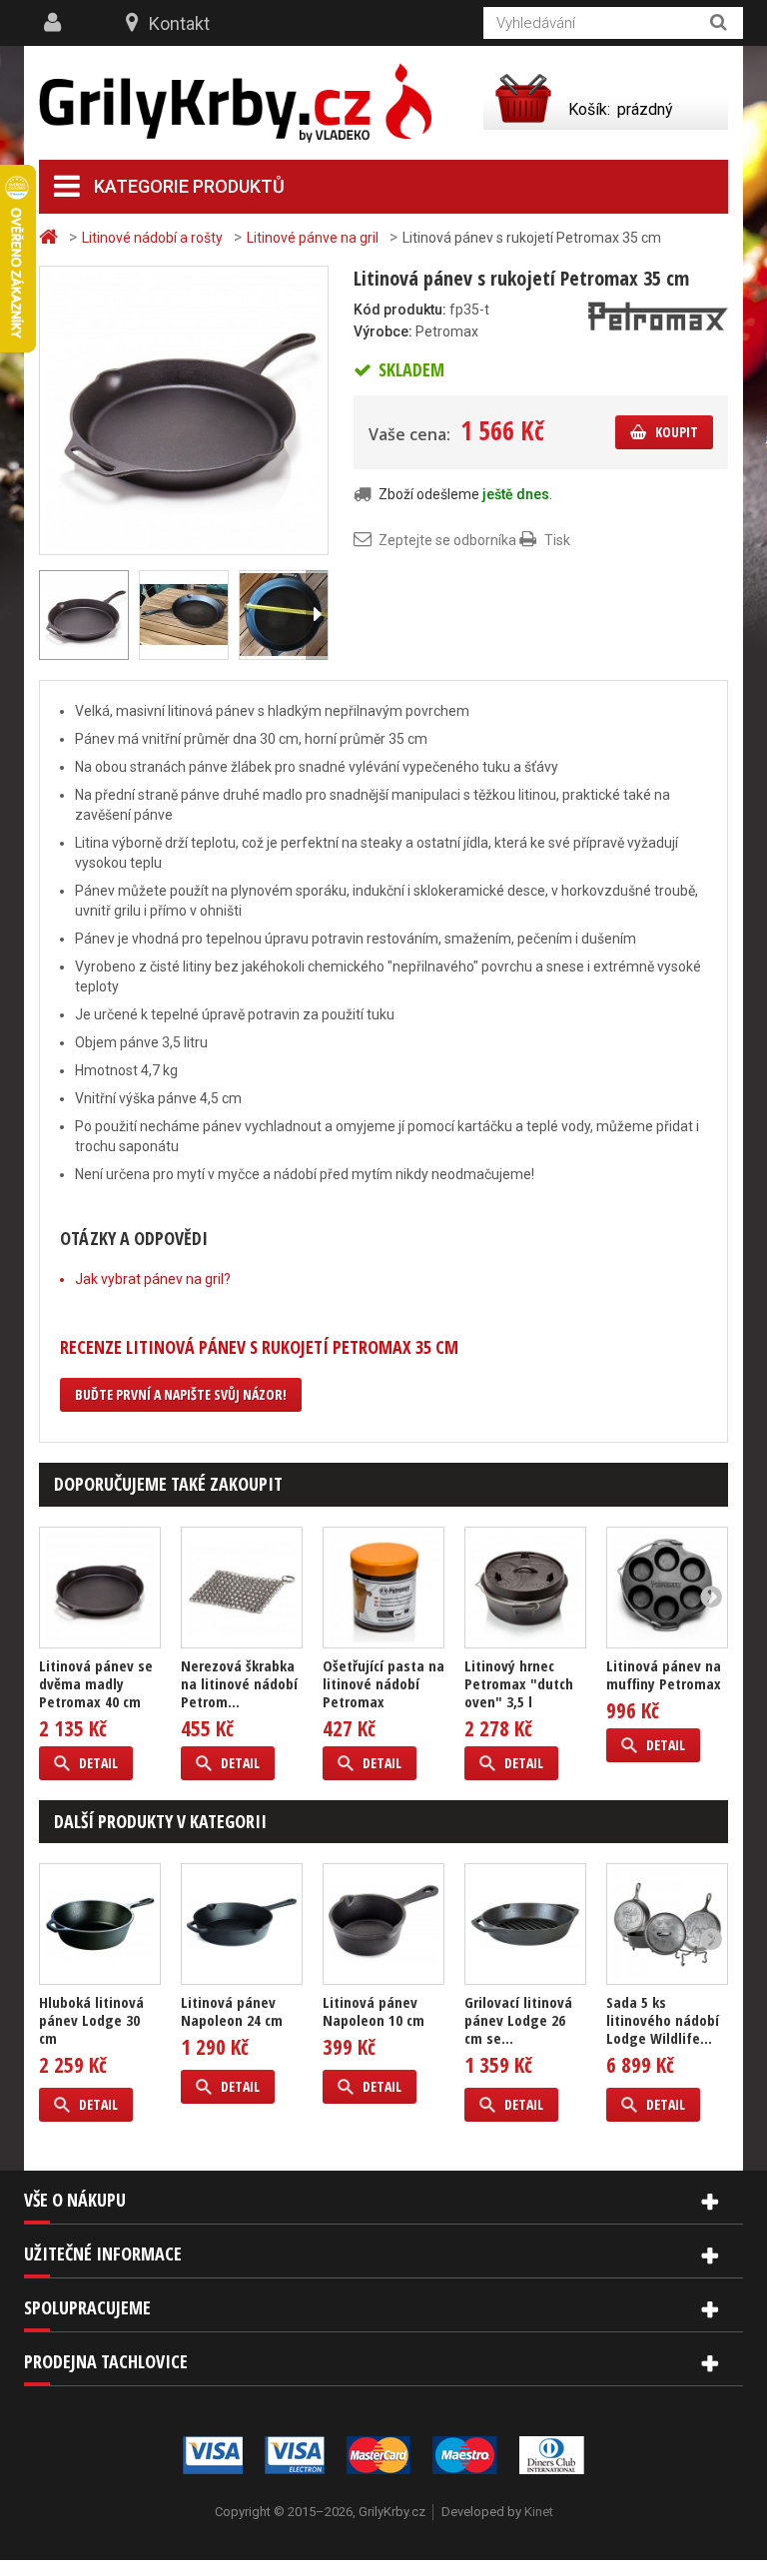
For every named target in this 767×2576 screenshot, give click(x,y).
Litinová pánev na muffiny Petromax (664, 1674)
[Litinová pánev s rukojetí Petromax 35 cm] (184, 409)
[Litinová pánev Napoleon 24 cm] (242, 1924)
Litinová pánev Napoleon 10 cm (374, 2011)
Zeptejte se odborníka (447, 540)
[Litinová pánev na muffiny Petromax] (667, 1588)
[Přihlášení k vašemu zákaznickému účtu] (55, 23)
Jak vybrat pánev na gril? (153, 1279)
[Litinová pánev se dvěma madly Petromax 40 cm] (100, 1588)
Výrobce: (383, 331)
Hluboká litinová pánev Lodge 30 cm (91, 2020)
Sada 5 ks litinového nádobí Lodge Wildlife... (663, 2020)
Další (317, 615)
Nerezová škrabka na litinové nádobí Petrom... (239, 1683)
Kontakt (179, 23)
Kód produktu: (400, 310)
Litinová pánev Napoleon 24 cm (232, 2011)
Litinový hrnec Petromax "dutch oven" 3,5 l (519, 1683)
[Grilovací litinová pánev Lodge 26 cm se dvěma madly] (525, 1924)
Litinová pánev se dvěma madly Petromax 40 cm (96, 1683)
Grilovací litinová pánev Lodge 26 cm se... (518, 2020)
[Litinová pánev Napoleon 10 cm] (383, 1924)
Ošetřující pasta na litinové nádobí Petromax (383, 1683)
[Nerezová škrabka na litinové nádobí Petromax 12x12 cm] (242, 1588)
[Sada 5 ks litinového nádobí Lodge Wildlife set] (667, 1924)
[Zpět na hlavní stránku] (51, 237)
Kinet (539, 2512)
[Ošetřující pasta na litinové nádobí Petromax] (383, 1588)
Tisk (557, 540)
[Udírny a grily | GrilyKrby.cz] (235, 103)
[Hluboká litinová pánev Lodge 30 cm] (100, 1924)
